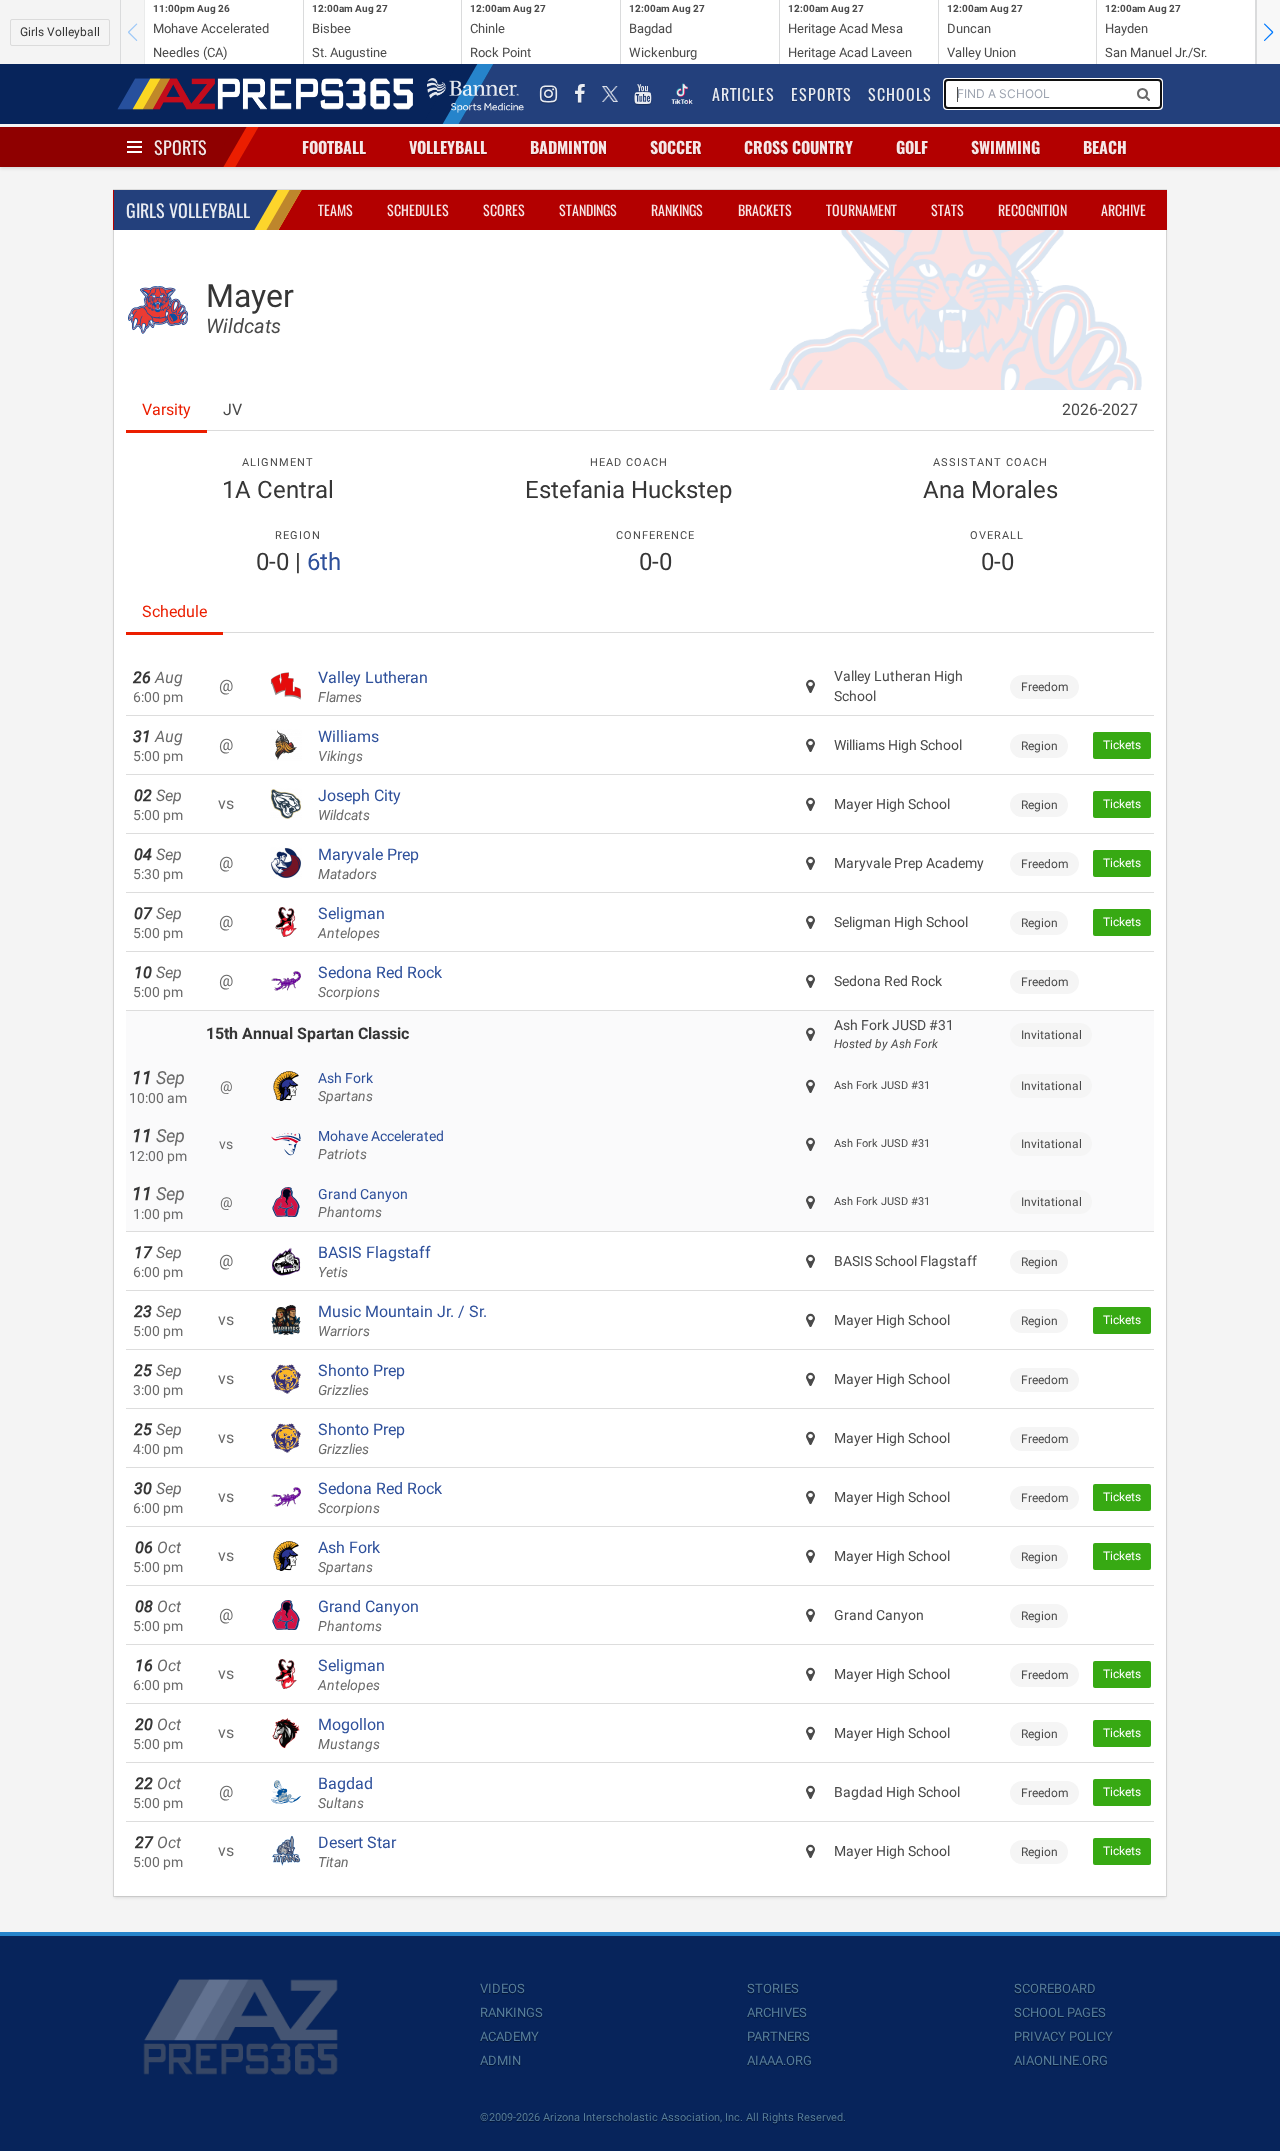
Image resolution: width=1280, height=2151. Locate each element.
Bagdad (345, 1793)
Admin (500, 2060)
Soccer (676, 147)
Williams (348, 746)
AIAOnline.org (1061, 2060)
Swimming (1005, 147)
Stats (947, 209)
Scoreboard (1055, 1988)
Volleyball (448, 147)
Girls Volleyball (60, 32)
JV (232, 409)
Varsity (166, 409)
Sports (180, 147)
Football (334, 147)
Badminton (568, 147)
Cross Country (798, 147)
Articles (743, 94)
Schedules (418, 209)
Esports (821, 94)
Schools (900, 94)
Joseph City (359, 805)
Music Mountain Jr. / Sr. (402, 1321)
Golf (912, 147)
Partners (778, 2036)
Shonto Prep (361, 1380)
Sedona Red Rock (380, 982)
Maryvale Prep (368, 864)
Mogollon (351, 1734)
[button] (1268, 32)
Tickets (1122, 745)
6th (324, 562)
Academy (509, 2036)
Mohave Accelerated (381, 1145)
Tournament (861, 209)
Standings (588, 209)
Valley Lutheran (373, 687)
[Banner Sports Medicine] (475, 94)
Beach (1105, 147)
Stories (773, 1988)
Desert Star (357, 1852)
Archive (1123, 209)
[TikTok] (682, 94)
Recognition (1032, 209)
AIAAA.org (779, 2060)
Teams (335, 209)
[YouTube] (643, 94)
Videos (502, 1988)
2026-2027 (1100, 409)
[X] (610, 94)
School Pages (1060, 2012)
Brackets (765, 209)
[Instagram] (549, 94)
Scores (504, 209)
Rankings (677, 209)
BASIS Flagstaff (374, 1262)
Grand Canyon (363, 1203)
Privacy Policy (1063, 2036)
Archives (777, 2012)
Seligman (351, 923)
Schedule (174, 611)
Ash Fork (345, 1087)
